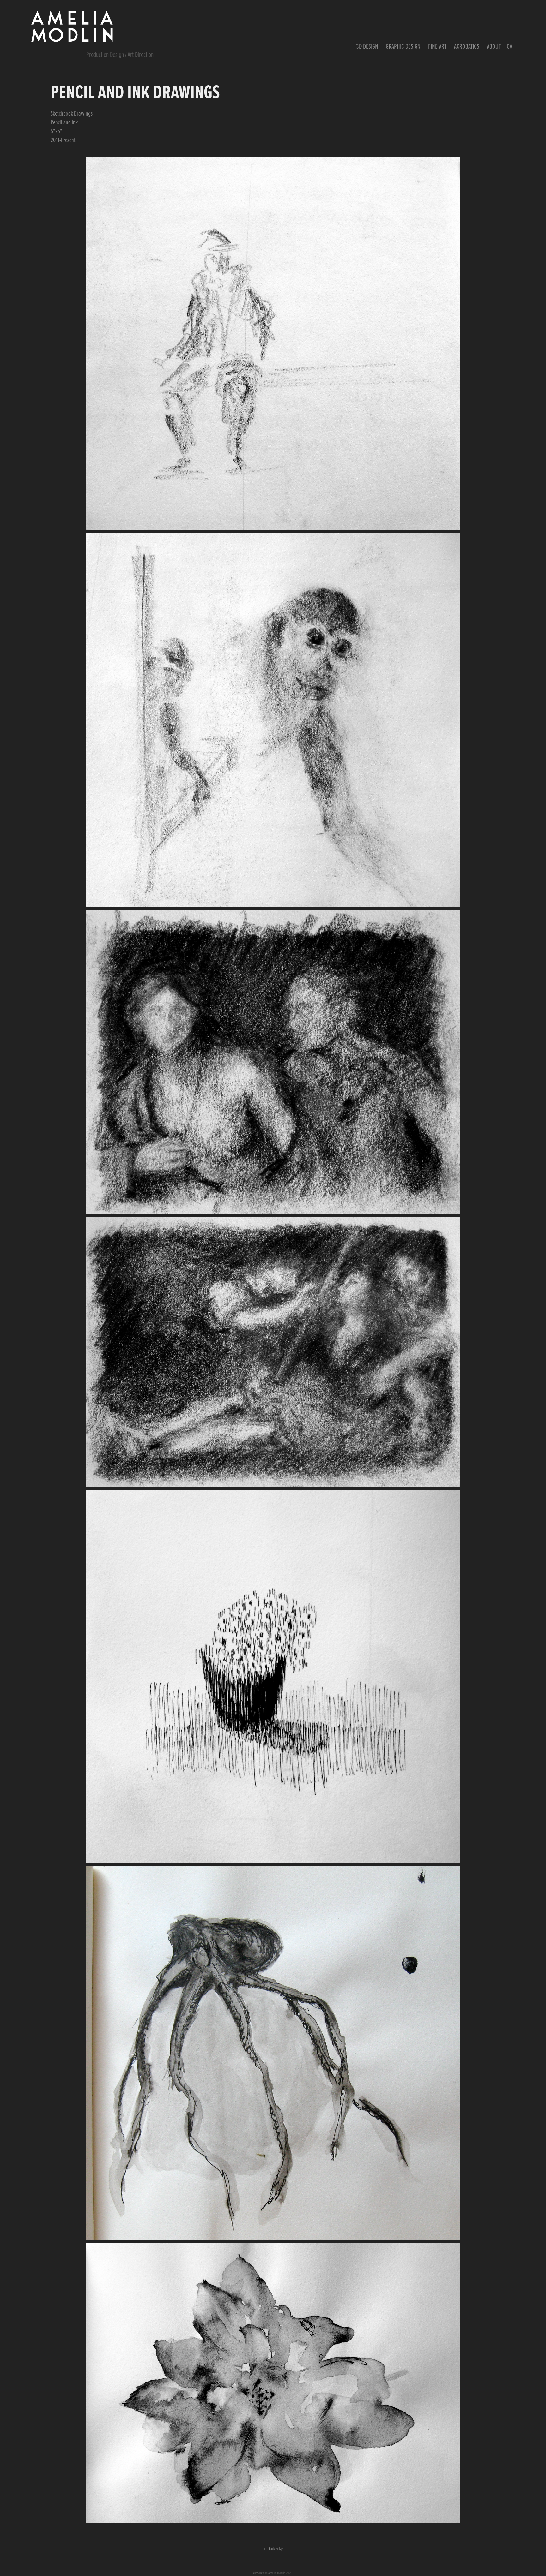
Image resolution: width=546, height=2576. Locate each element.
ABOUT (494, 46)
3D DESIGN (367, 46)
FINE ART (437, 46)
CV (510, 46)
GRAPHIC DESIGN (403, 46)
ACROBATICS (467, 46)
